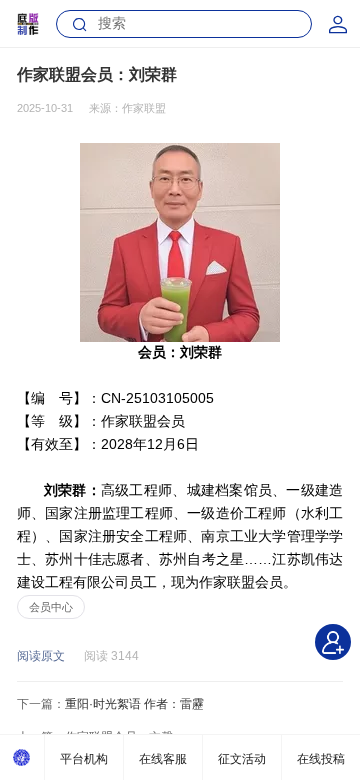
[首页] (22, 757)
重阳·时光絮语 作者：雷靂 (134, 704)
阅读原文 (41, 656)
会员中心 (51, 607)
